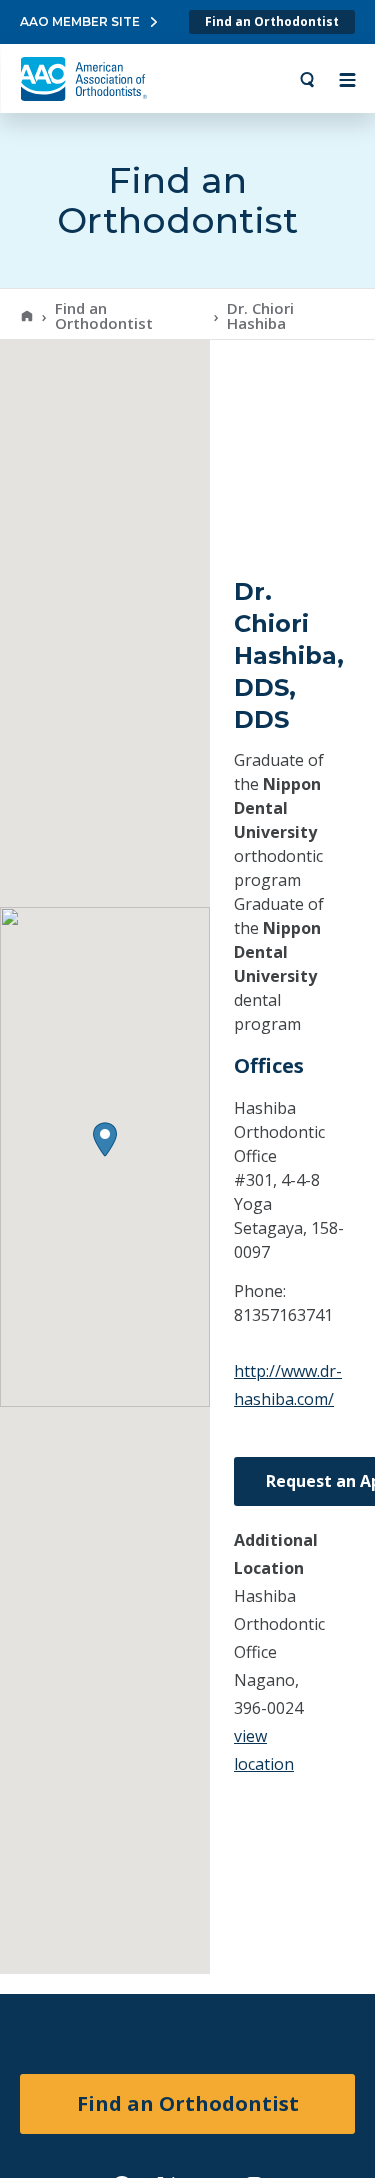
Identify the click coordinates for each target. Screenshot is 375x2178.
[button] (105, 1139)
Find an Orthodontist (272, 21)
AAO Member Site (80, 21)
